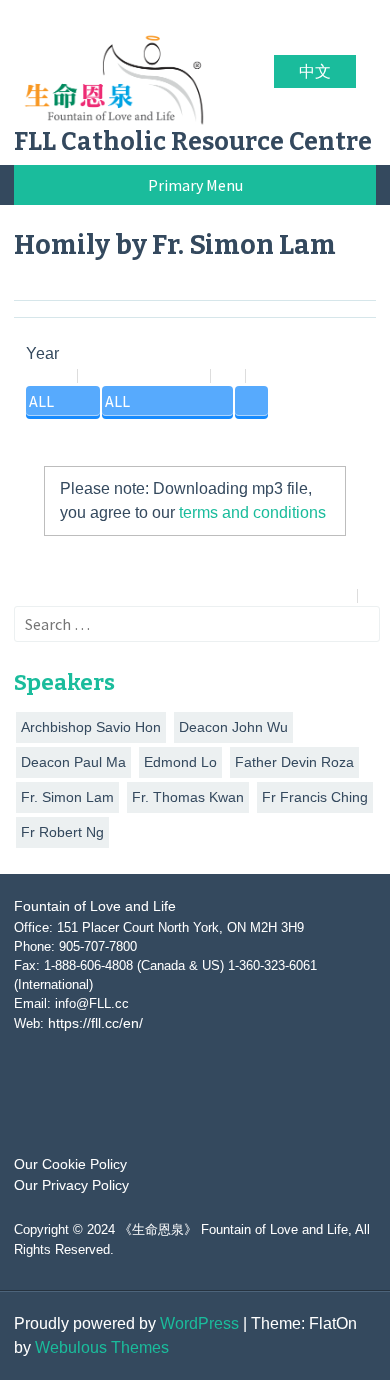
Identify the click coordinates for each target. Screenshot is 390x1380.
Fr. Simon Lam (67, 797)
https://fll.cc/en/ (95, 1023)
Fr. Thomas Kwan (188, 797)
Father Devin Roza (294, 762)
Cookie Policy (227, 1333)
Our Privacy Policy (71, 1185)
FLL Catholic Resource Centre (193, 142)
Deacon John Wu (233, 727)
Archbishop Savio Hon (91, 727)
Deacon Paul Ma (73, 762)
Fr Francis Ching (315, 797)
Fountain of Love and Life (95, 906)
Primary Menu (195, 185)
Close (198, 1357)
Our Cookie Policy (70, 1164)
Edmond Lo (180, 762)
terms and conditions (252, 512)
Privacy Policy (338, 1333)
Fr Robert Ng (62, 832)
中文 (315, 71)
